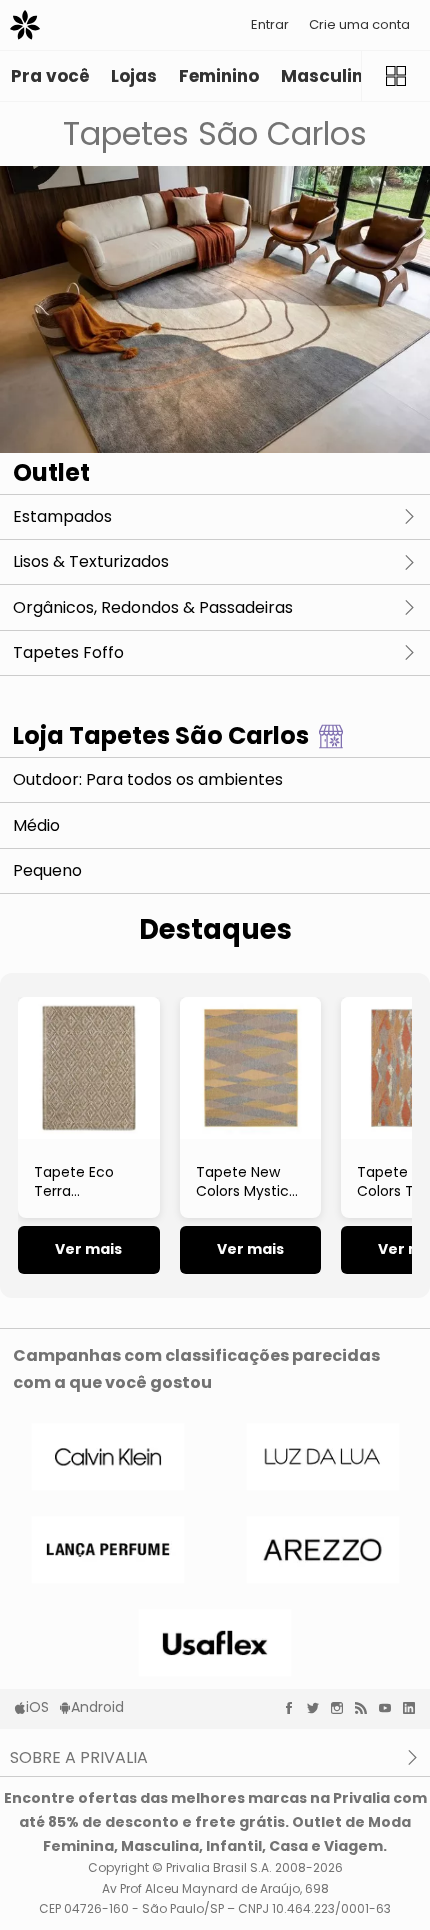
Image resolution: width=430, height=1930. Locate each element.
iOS (37, 1707)
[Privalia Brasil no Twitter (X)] (318, 1708)
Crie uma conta (359, 24)
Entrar (270, 24)
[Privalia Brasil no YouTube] (390, 1708)
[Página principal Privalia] (25, 25)
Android (97, 1707)
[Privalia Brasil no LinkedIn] (414, 1708)
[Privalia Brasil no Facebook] (294, 1708)
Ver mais (88, 1249)
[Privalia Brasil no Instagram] (342, 1708)
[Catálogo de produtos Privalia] (395, 76)
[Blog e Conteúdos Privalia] (366, 1708)
